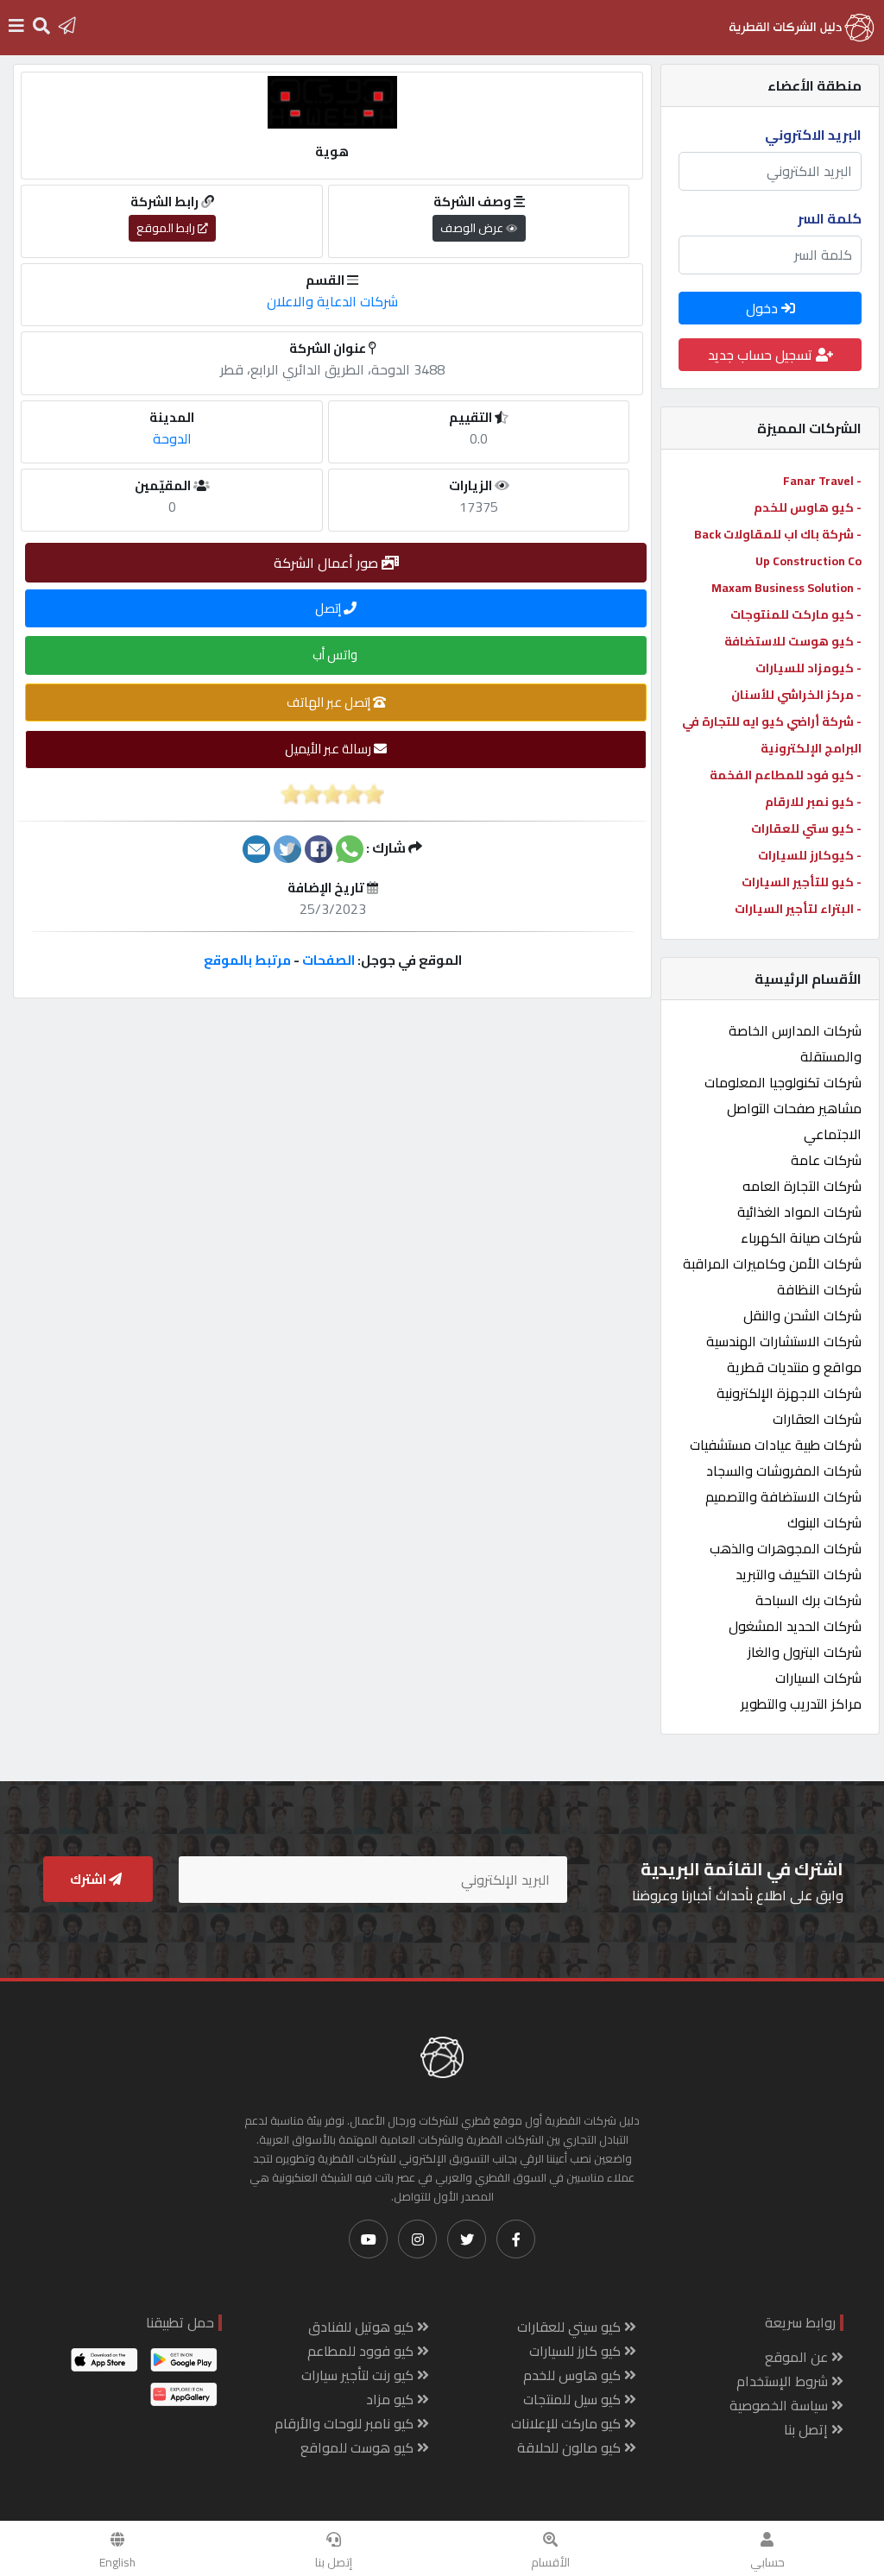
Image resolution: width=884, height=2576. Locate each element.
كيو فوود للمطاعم (362, 2351)
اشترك (89, 1879)
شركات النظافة (819, 1289)
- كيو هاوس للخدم (808, 507)
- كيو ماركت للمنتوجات (796, 614)
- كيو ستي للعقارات (806, 828)
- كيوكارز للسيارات (810, 855)
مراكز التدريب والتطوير (801, 1704)
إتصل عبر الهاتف (330, 702)
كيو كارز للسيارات (577, 2351)
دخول (764, 308)
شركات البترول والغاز (805, 1652)
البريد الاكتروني (813, 135)
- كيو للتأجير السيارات (802, 882)
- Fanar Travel (822, 481)
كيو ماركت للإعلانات (568, 2423)
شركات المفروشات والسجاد (784, 1471)
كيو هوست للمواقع (359, 2447)
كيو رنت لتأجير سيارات (359, 2375)
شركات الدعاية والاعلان (332, 301)
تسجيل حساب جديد (762, 355)
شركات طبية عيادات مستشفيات (776, 1445)
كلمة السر (830, 218)
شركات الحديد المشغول (795, 1626)
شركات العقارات (817, 1419)
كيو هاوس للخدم (574, 2375)
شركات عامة (826, 1160)
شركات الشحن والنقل (802, 1315)
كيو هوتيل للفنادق (363, 2327)
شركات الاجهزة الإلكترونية (789, 1393)
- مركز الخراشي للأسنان (796, 695)
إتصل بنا (334, 2562)
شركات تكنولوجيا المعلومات (783, 1082)
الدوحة (172, 438)
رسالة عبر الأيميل (329, 749)
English (117, 2562)
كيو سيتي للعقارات (571, 2327)
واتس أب (336, 655)
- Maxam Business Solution (786, 588)
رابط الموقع (167, 228)
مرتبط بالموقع (247, 960)
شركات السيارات (818, 1678)
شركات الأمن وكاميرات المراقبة (772, 1263)
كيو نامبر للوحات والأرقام (346, 2423)
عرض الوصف (473, 228)
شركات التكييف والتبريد (799, 1574)
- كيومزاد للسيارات (808, 668)
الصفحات (328, 960)
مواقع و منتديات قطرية (794, 1367)
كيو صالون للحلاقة (571, 2447)
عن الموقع (798, 2357)
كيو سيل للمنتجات (574, 2399)
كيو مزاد (391, 2399)
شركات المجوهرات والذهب (786, 1548)
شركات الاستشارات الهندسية (784, 1341)
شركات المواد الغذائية (799, 1212)
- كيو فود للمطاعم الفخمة (786, 775)
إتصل (329, 608)
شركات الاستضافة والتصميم (783, 1496)
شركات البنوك (824, 1522)
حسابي (767, 2562)
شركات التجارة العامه (802, 1186)
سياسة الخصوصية (780, 2405)
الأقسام (550, 2562)
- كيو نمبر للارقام (813, 802)
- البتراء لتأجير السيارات (798, 909)
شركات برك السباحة (808, 1600)
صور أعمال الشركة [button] (328, 563)
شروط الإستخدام (784, 2381)
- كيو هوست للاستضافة (793, 641)
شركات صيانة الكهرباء (801, 1238)
